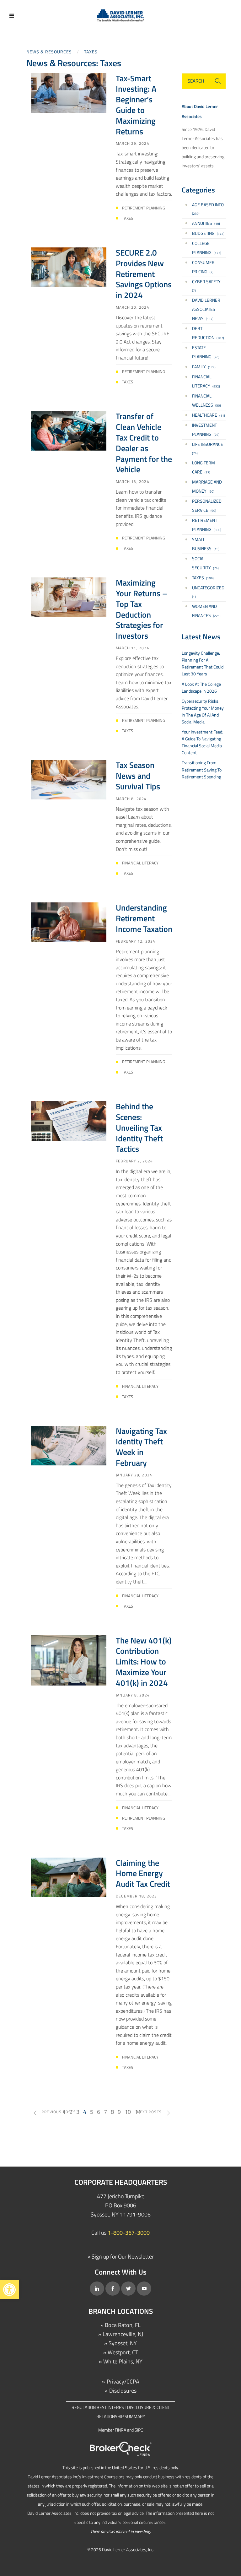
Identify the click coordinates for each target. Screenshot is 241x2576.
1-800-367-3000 (129, 2233)
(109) (203, 578)
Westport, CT (123, 2352)
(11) (209, 415)
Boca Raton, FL (123, 2325)
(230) (208, 209)
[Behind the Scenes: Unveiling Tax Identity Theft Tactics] (69, 1120)
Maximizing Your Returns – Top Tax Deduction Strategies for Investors (142, 609)
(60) (207, 506)
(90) (207, 486)
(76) (206, 352)
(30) (206, 400)
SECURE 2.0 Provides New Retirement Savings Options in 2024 (144, 274)
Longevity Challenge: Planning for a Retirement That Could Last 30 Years (203, 663)
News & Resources (49, 52)
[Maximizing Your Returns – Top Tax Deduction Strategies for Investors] (69, 597)
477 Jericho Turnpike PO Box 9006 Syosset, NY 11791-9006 (121, 2205)
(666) (207, 525)
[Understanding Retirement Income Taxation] (69, 922)
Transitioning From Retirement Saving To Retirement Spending (202, 769)
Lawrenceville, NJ (123, 2334)
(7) (206, 286)
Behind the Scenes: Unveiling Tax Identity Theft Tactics (139, 1128)
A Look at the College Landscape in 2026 (201, 687)
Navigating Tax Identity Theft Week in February (141, 1447)
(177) (207, 248)
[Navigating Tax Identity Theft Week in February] (69, 1445)
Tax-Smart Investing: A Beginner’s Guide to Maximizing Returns (136, 105)
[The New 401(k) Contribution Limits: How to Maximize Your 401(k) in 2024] (69, 1660)
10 (128, 2112)
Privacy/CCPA (123, 2381)
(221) (206, 611)
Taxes (91, 52)
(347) (208, 233)
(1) (208, 592)
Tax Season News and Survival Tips (138, 776)
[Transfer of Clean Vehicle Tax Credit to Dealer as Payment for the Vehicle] (69, 430)
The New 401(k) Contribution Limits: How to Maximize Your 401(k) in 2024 (144, 1662)
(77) (204, 467)
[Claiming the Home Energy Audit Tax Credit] (69, 1877)
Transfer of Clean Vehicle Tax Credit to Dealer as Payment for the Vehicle (144, 443)
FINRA (120, 2430)
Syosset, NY (123, 2343)
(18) (206, 223)
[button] (9, 2290)
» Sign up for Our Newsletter (121, 2257)
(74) (208, 448)
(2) (203, 267)
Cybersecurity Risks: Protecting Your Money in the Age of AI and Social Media (203, 711)
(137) (206, 309)
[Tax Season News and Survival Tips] (69, 779)
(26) (206, 430)
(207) (208, 333)
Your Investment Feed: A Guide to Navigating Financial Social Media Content (202, 742)
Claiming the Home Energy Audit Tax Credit (143, 1873)
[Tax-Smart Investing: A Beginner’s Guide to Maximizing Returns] (69, 92)
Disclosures (123, 2391)
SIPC (139, 2430)
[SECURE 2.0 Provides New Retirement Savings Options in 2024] (69, 266)
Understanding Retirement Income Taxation (144, 918)
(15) (206, 544)
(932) (206, 381)
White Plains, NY (123, 2361)
